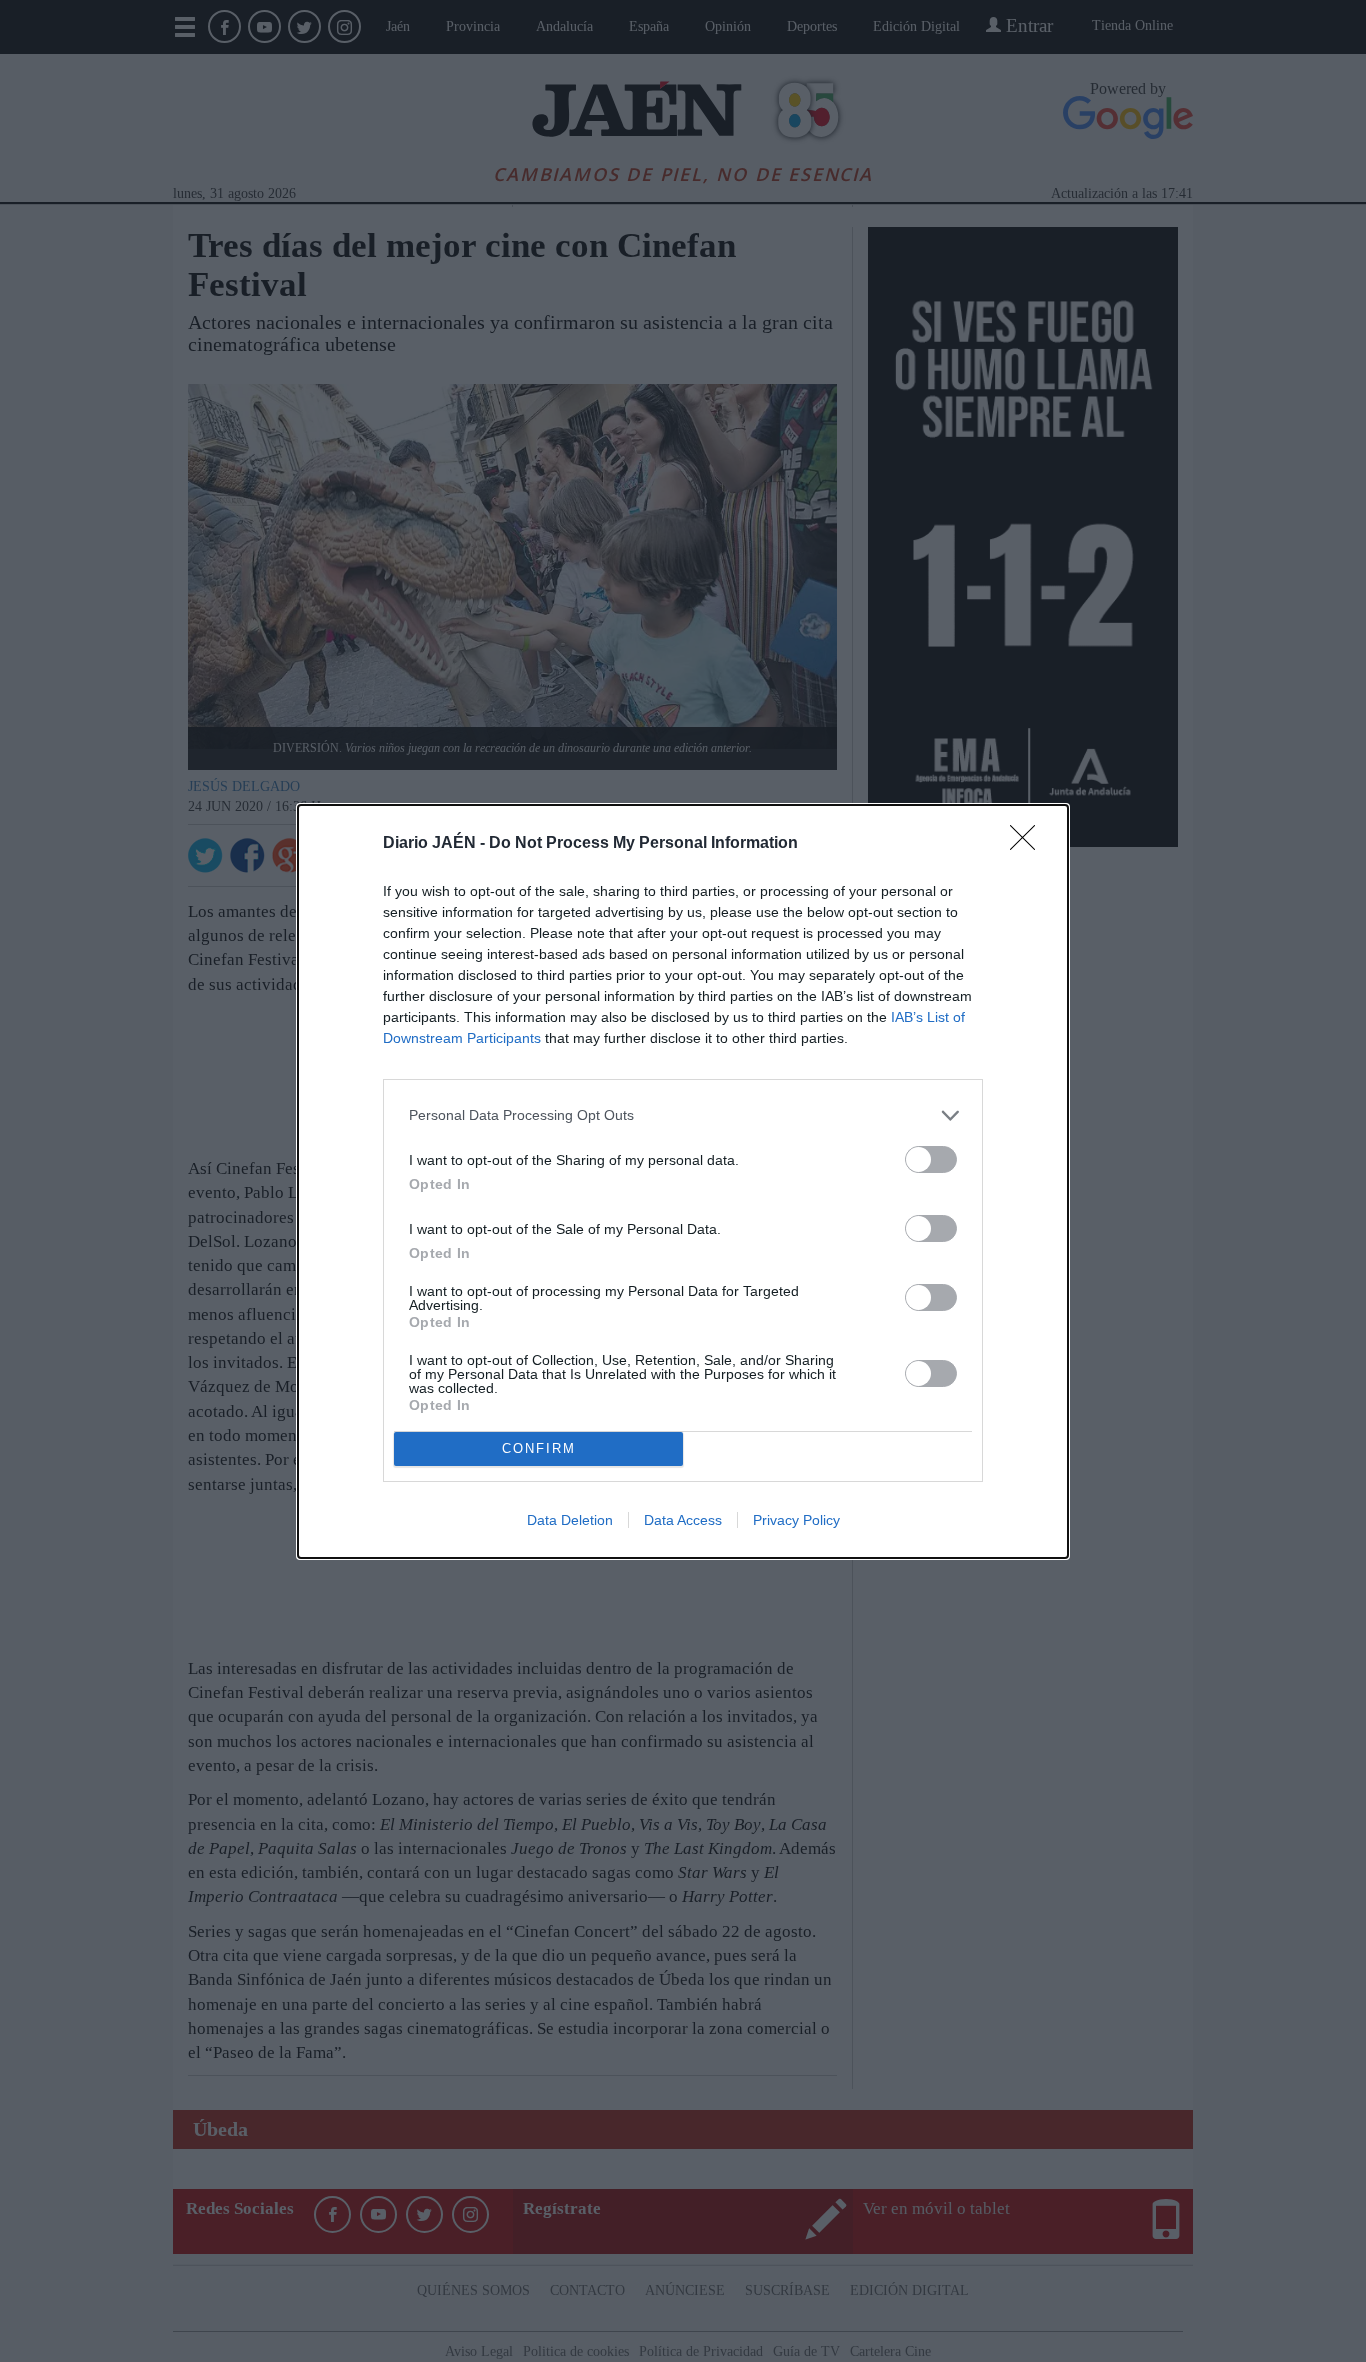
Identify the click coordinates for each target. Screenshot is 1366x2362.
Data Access (683, 1520)
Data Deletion (570, 1520)
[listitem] (683, 1115)
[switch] (931, 1159)
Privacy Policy (796, 1520)
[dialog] (683, 1181)
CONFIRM (539, 1448)
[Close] (1029, 844)
